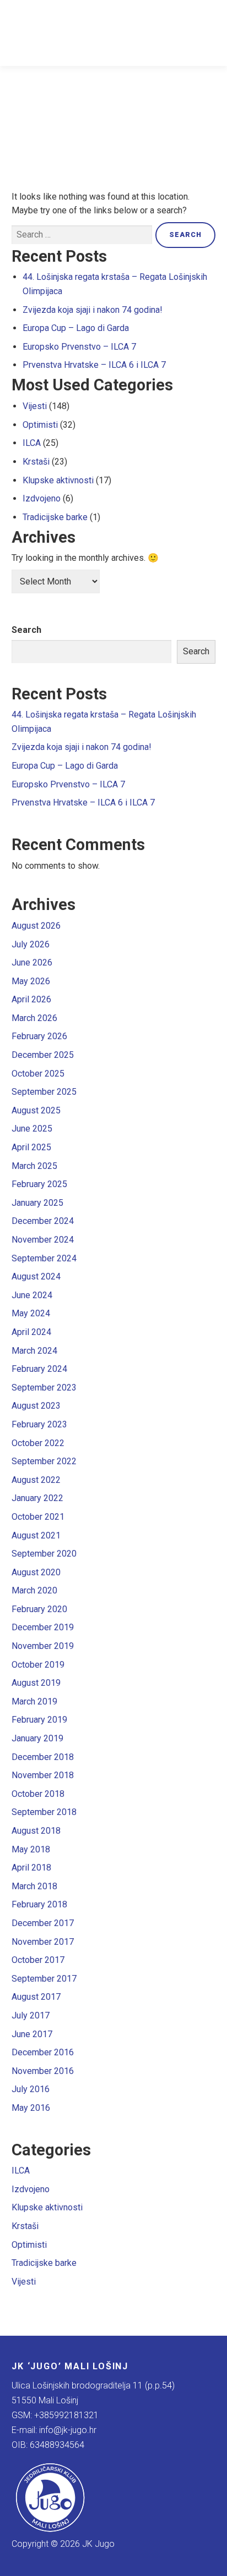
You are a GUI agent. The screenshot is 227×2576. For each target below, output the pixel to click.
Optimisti (40, 425)
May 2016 (31, 2108)
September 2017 (44, 1979)
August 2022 (36, 1480)
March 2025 (34, 1166)
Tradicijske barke (55, 517)
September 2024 (44, 1258)
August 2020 (36, 1572)
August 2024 (36, 1276)
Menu (206, 33)
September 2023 (44, 1388)
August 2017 (36, 1997)
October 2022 (38, 1443)
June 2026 (32, 962)
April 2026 (31, 999)
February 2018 (39, 1904)
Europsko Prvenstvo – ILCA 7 (79, 347)
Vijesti (35, 406)
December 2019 (43, 1627)
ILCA (32, 443)
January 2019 (37, 1738)
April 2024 (31, 1332)
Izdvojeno (42, 498)
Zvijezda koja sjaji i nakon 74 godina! (93, 310)
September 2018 (44, 1812)
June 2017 (32, 2034)
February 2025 (39, 1184)
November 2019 (43, 1646)
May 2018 (31, 1849)
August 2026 (36, 926)
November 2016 (43, 2071)
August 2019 (36, 1683)
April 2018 (31, 1868)
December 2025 (43, 1055)
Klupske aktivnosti (58, 480)
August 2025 (36, 1110)
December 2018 (43, 1757)
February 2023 (39, 1424)
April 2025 (31, 1147)
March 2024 (34, 1351)
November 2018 (43, 1775)
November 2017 (43, 1942)
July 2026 (31, 944)
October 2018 (38, 1794)
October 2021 (38, 1517)
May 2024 (31, 1313)
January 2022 (37, 1498)
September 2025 (44, 1092)
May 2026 (31, 981)
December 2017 (43, 1923)
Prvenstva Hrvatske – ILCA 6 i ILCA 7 (94, 365)
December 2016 (43, 2052)
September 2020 (44, 1554)
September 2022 (44, 1461)
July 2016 (31, 2089)
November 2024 (43, 1240)
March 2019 (34, 1701)
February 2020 (39, 1609)
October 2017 (38, 1960)
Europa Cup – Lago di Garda (76, 328)
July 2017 (31, 2015)
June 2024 (32, 1295)
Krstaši (36, 462)
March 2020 (34, 1590)
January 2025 (37, 1203)
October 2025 (38, 1074)
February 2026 (39, 1036)
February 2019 (39, 1720)
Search (26, 630)
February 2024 (39, 1369)
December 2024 (43, 1221)
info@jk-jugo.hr (68, 2430)
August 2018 (36, 1831)
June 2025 (32, 1129)
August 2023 (36, 1406)
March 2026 (34, 1018)
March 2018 (34, 1886)
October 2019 (38, 1665)
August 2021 (36, 1535)
